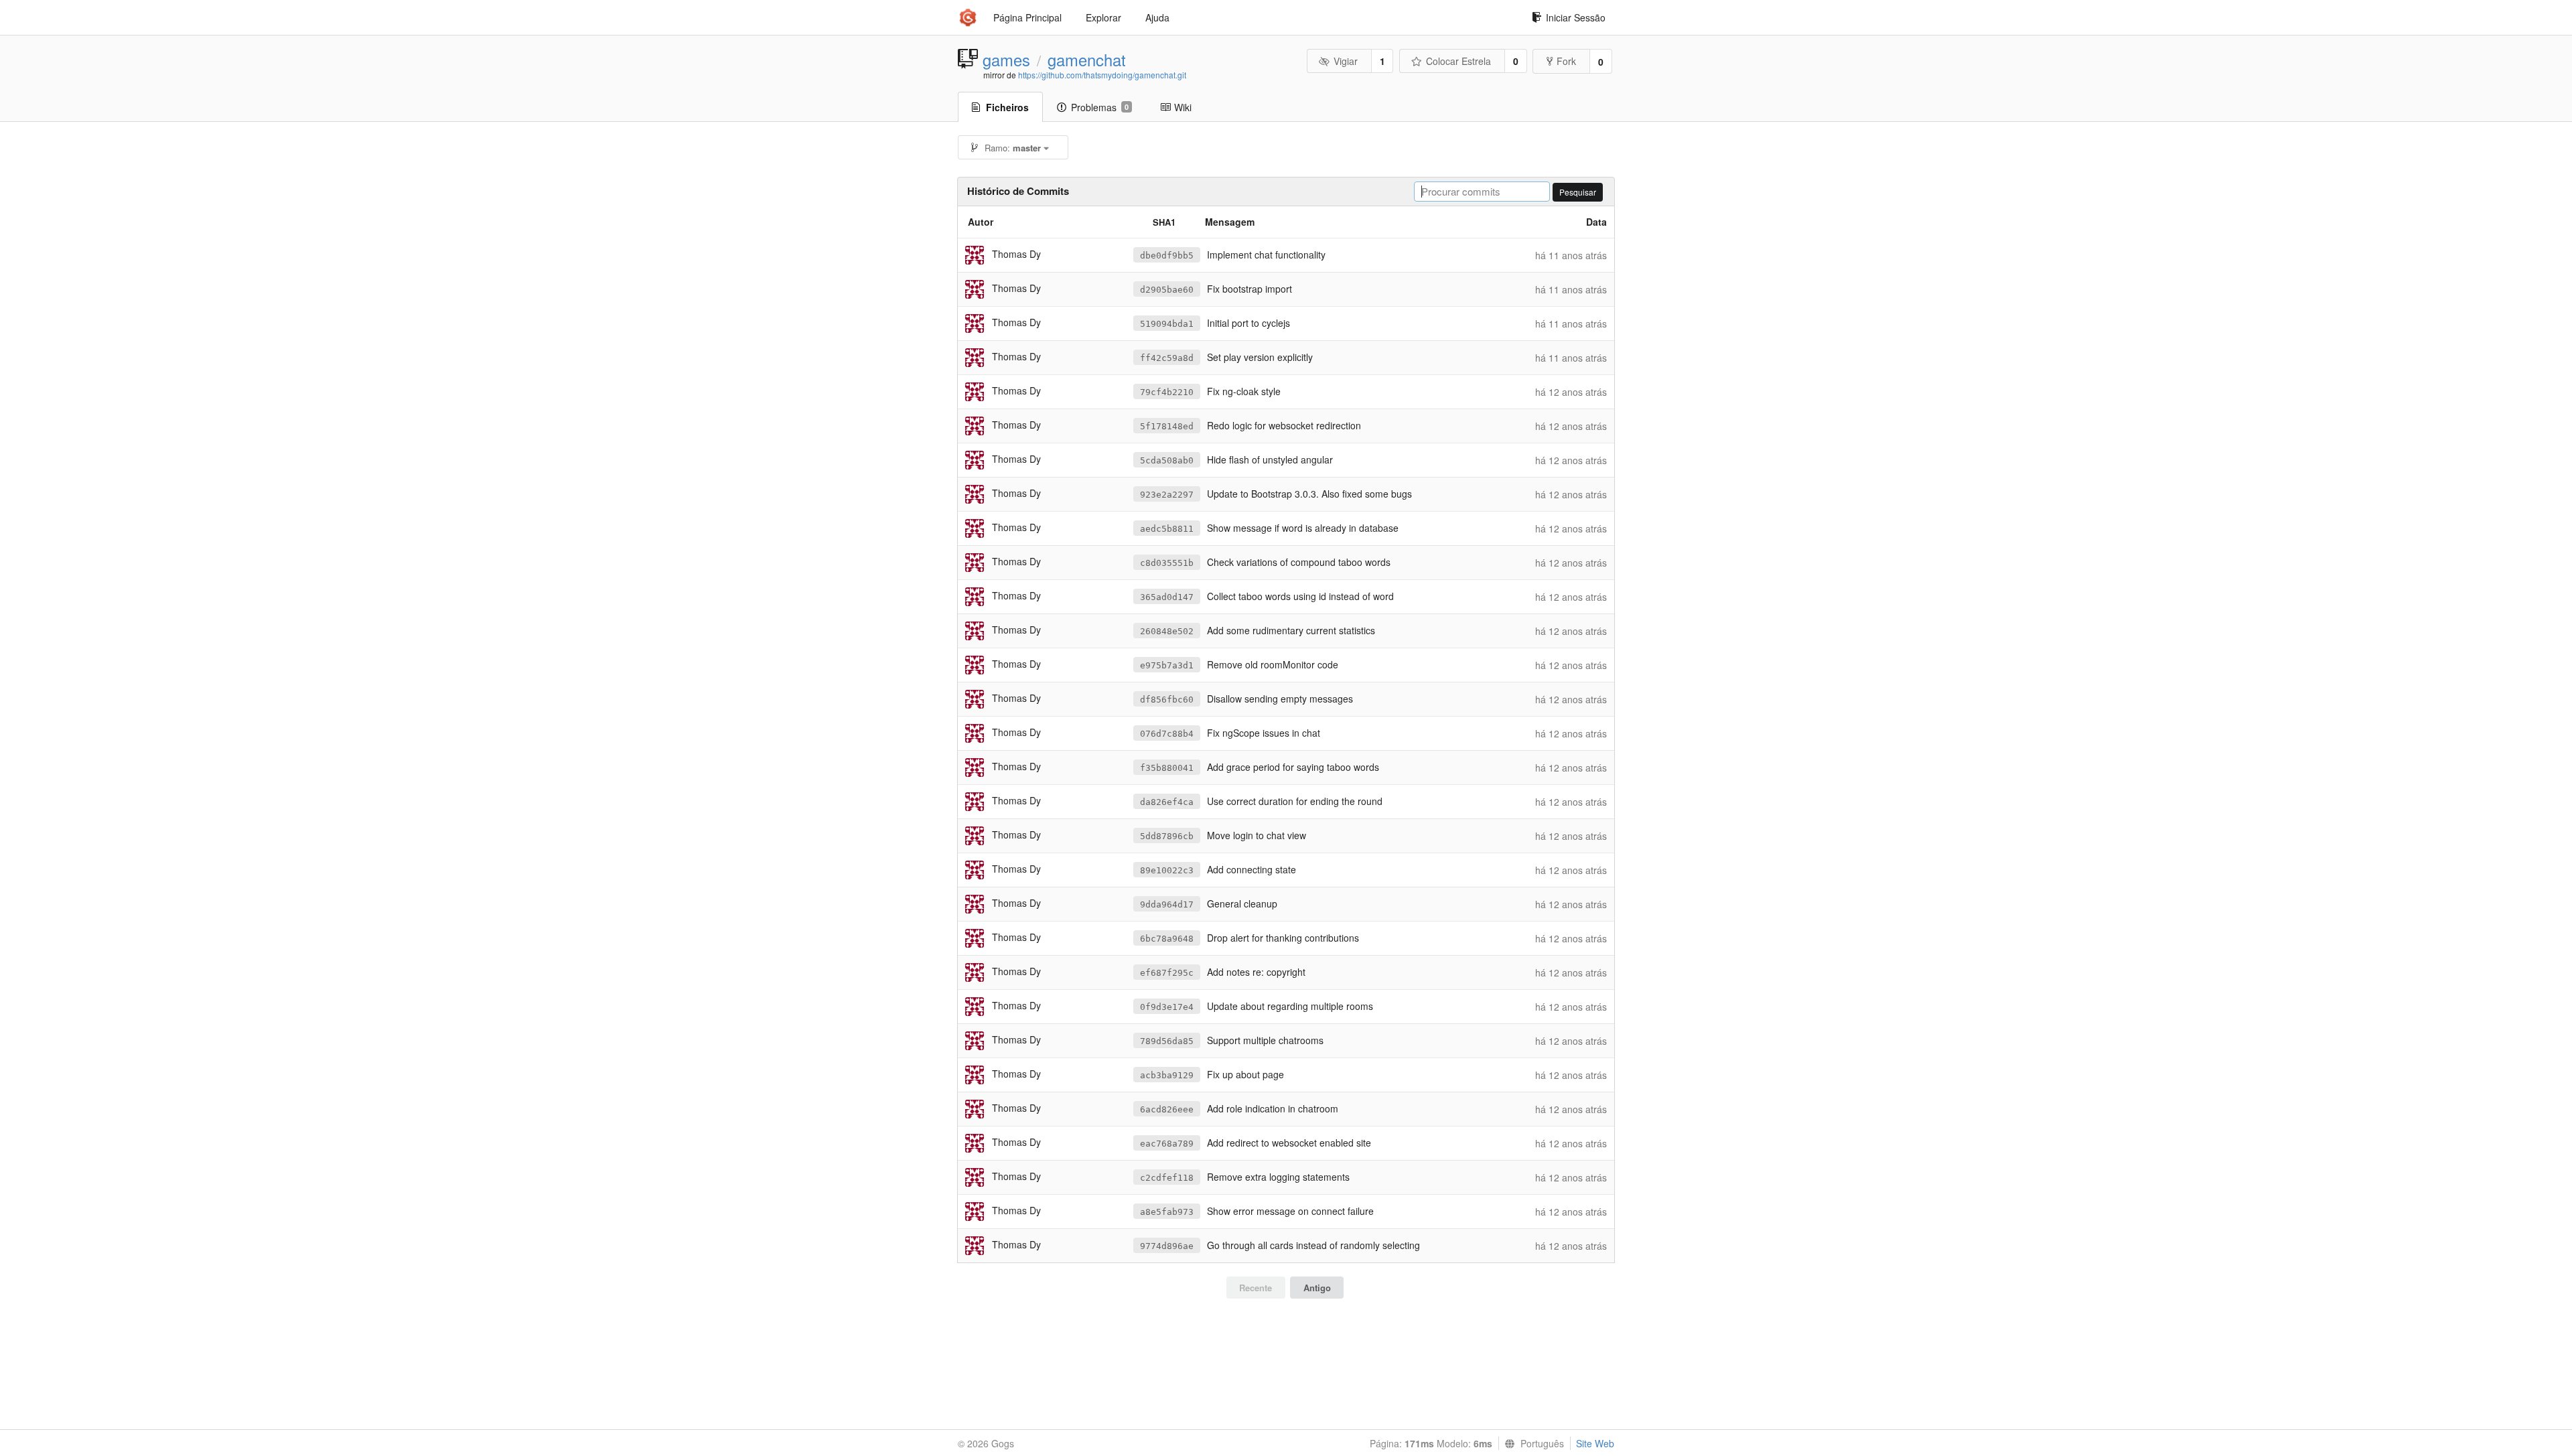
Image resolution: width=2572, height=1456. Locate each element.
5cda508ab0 (1167, 460)
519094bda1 (1167, 324)
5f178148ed (1167, 426)
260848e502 (1167, 631)
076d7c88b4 (1167, 734)
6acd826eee (1167, 1109)
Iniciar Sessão (1576, 17)
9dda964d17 (1167, 904)
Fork (1566, 61)
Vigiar (1346, 61)
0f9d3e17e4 (1167, 1007)
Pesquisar (1578, 192)
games (1006, 60)
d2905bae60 (1167, 290)
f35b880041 (1167, 768)
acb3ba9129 (1167, 1075)
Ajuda (1157, 17)
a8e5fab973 (1167, 1212)
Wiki (1183, 107)
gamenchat (1087, 60)
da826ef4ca (1167, 802)
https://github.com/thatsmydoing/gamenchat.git (1102, 75)
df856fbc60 (1167, 700)
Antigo (1317, 1288)
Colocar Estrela (1458, 61)
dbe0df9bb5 (1167, 256)
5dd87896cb (1167, 836)
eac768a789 (1167, 1144)
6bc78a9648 (1167, 939)
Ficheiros (1007, 107)
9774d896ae (1167, 1246)
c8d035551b (1167, 563)
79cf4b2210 (1167, 392)
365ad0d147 (1167, 597)
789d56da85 (1167, 1041)
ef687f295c (1167, 973)
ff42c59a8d (1167, 358)
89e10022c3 (1167, 870)
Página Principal (1027, 17)
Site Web (1595, 1443)
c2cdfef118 (1167, 1178)
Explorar (1103, 17)
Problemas (1100, 107)
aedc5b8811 (1167, 529)
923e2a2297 (1167, 495)
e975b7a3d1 (1167, 665)
